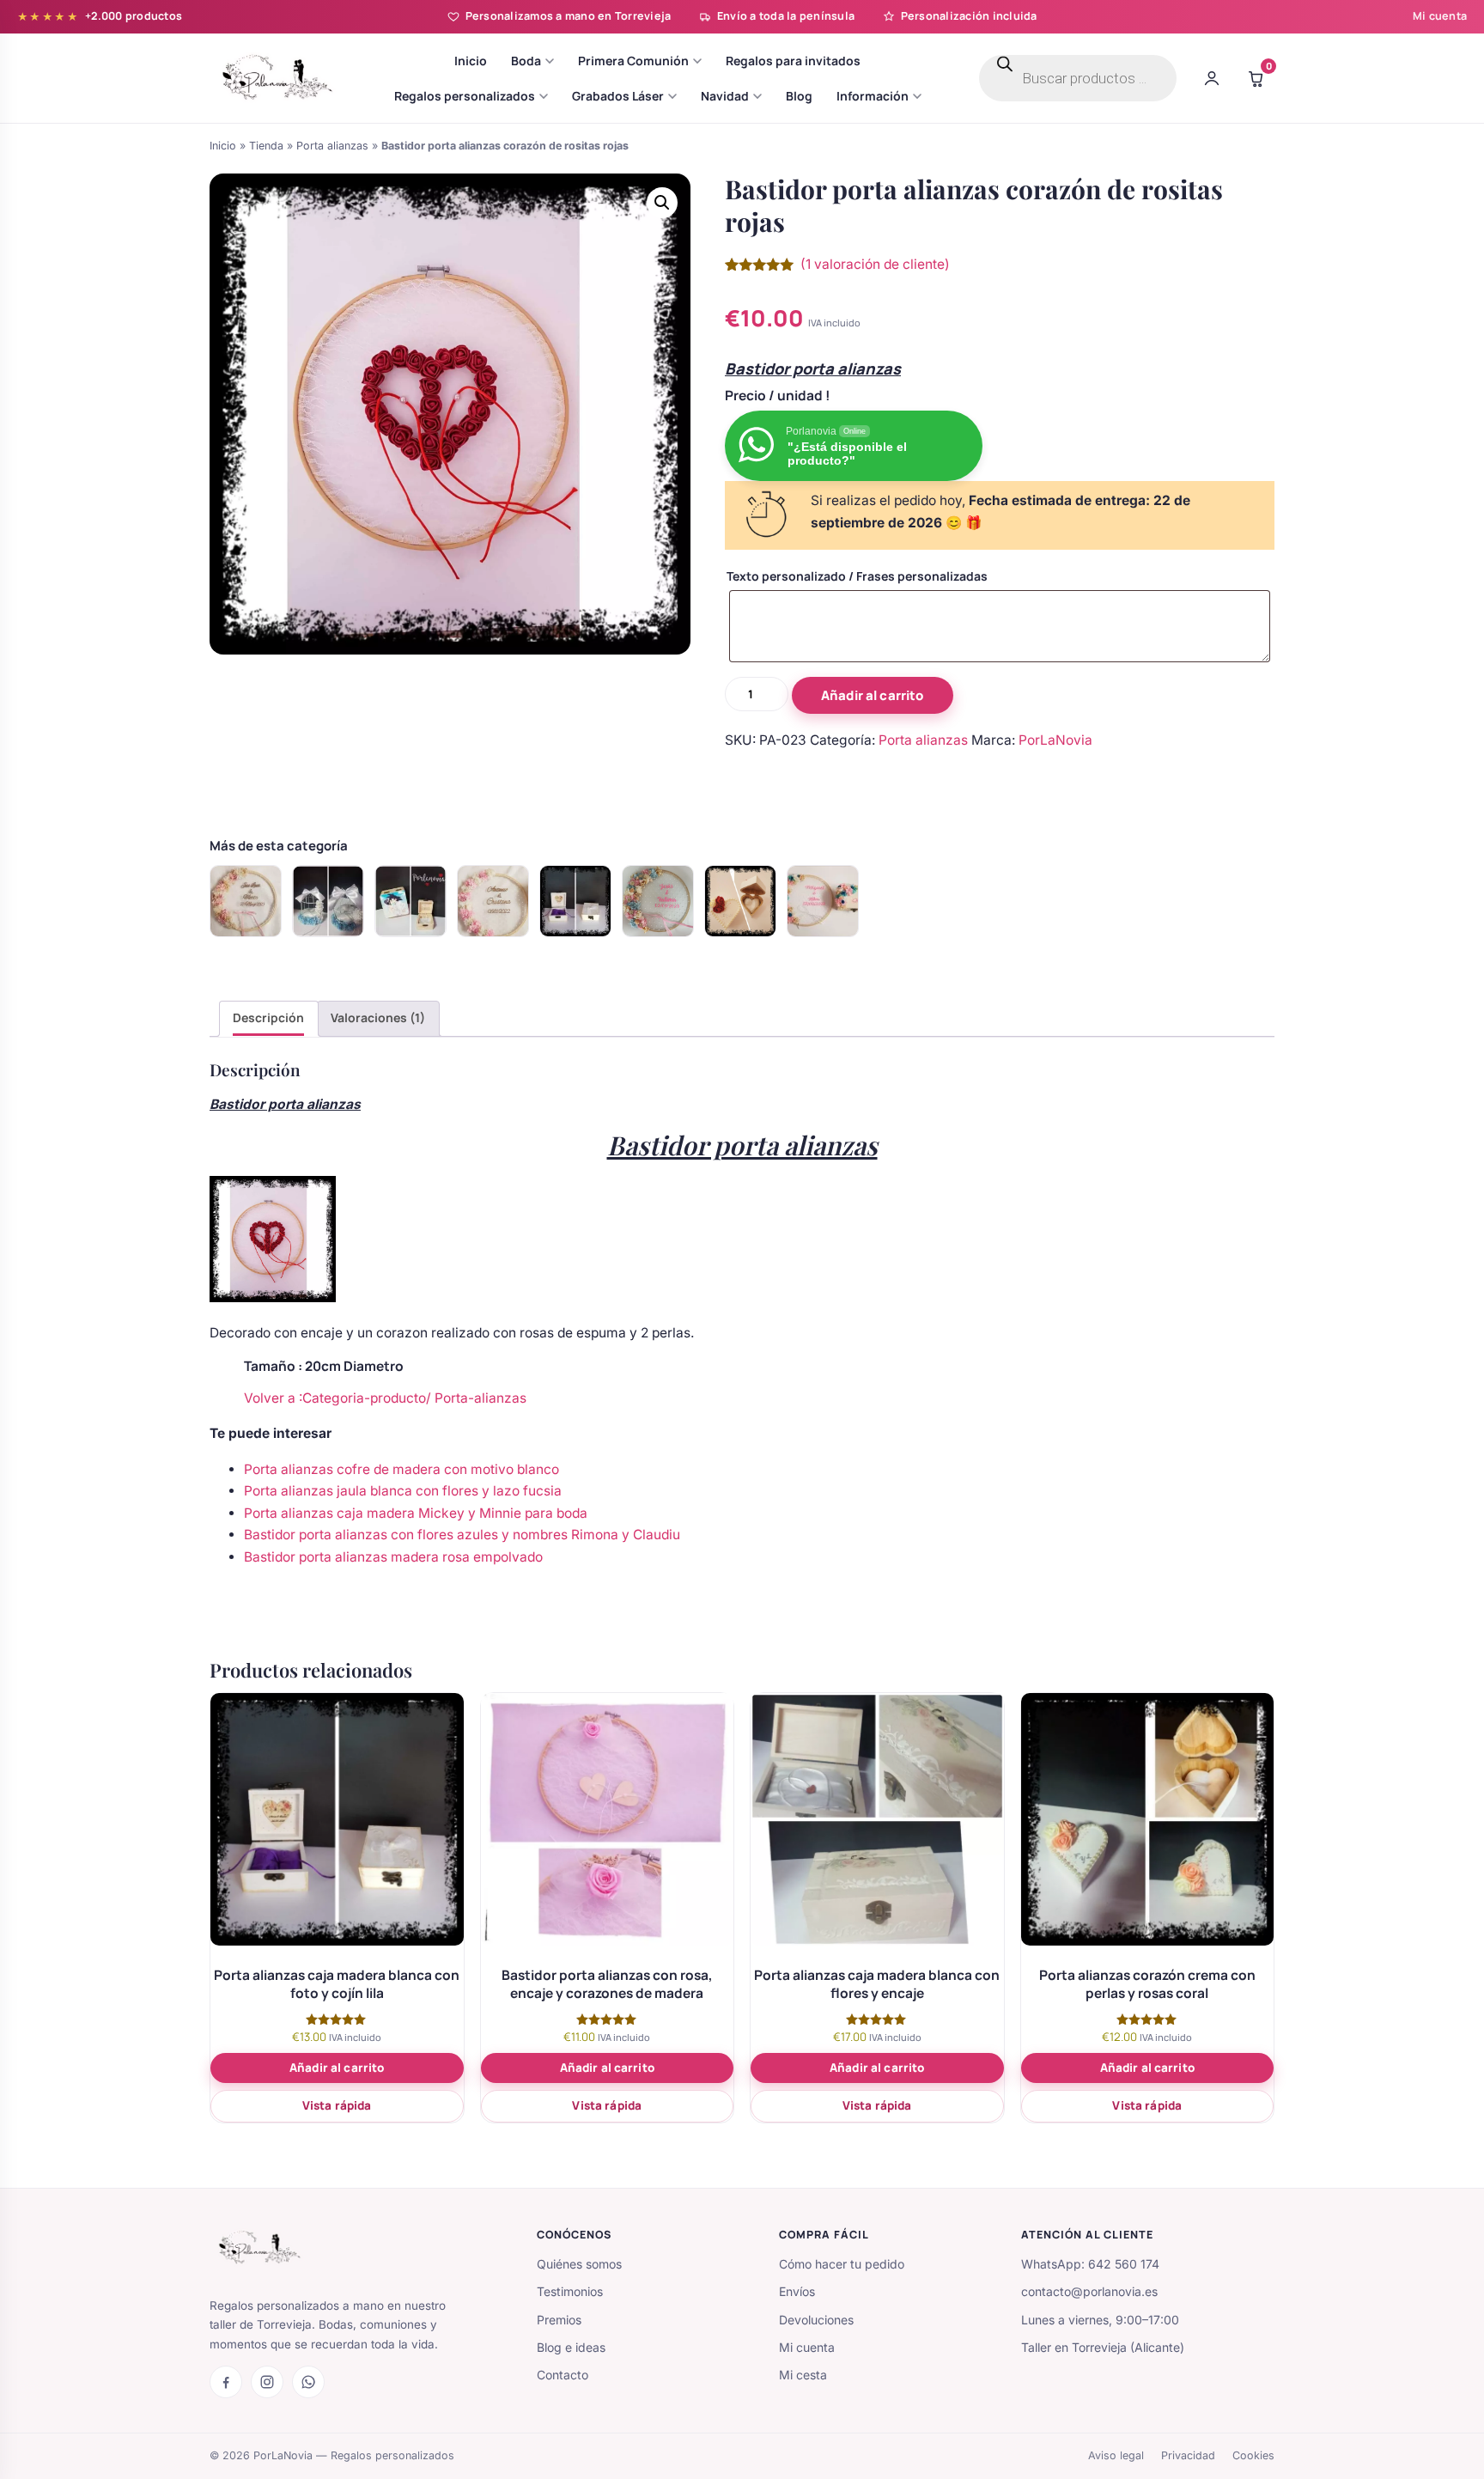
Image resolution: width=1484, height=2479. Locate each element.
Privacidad (1188, 2455)
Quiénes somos (579, 2264)
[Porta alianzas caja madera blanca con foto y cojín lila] (575, 901)
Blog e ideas (571, 2347)
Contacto (563, 2375)
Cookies (1253, 2455)
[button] (662, 203)
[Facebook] (226, 2382)
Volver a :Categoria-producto (335, 1398)
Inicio (223, 146)
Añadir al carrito (873, 695)
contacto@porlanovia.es (1089, 2291)
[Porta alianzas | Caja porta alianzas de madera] (411, 901)
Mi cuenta (1440, 16)
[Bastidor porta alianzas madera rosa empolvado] (246, 901)
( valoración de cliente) (875, 264)
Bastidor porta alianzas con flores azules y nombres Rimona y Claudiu (462, 1535)
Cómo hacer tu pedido (842, 2264)
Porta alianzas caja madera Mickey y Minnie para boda (416, 1513)
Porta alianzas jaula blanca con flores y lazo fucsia (403, 1491)
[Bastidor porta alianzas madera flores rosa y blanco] (493, 901)
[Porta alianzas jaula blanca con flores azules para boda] (328, 901)
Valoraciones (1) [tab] (378, 1017)
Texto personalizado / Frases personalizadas (857, 576)
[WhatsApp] (308, 2382)
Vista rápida (337, 2105)
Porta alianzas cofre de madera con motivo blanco (401, 1469)
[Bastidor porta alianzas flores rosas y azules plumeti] (658, 901)
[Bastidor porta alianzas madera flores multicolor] (823, 901)
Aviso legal (1116, 2455)
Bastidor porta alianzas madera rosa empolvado (393, 1557)
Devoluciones (816, 2320)
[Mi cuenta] (1212, 78)
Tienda (266, 146)
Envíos (797, 2291)
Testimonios (570, 2291)
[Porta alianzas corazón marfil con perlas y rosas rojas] (740, 901)
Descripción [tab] (268, 1017)
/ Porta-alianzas (476, 1398)
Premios (559, 2320)
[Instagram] (267, 2382)
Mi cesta (803, 2375)
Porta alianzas (332, 146)
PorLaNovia (1055, 740)
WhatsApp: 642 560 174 (1090, 2264)
